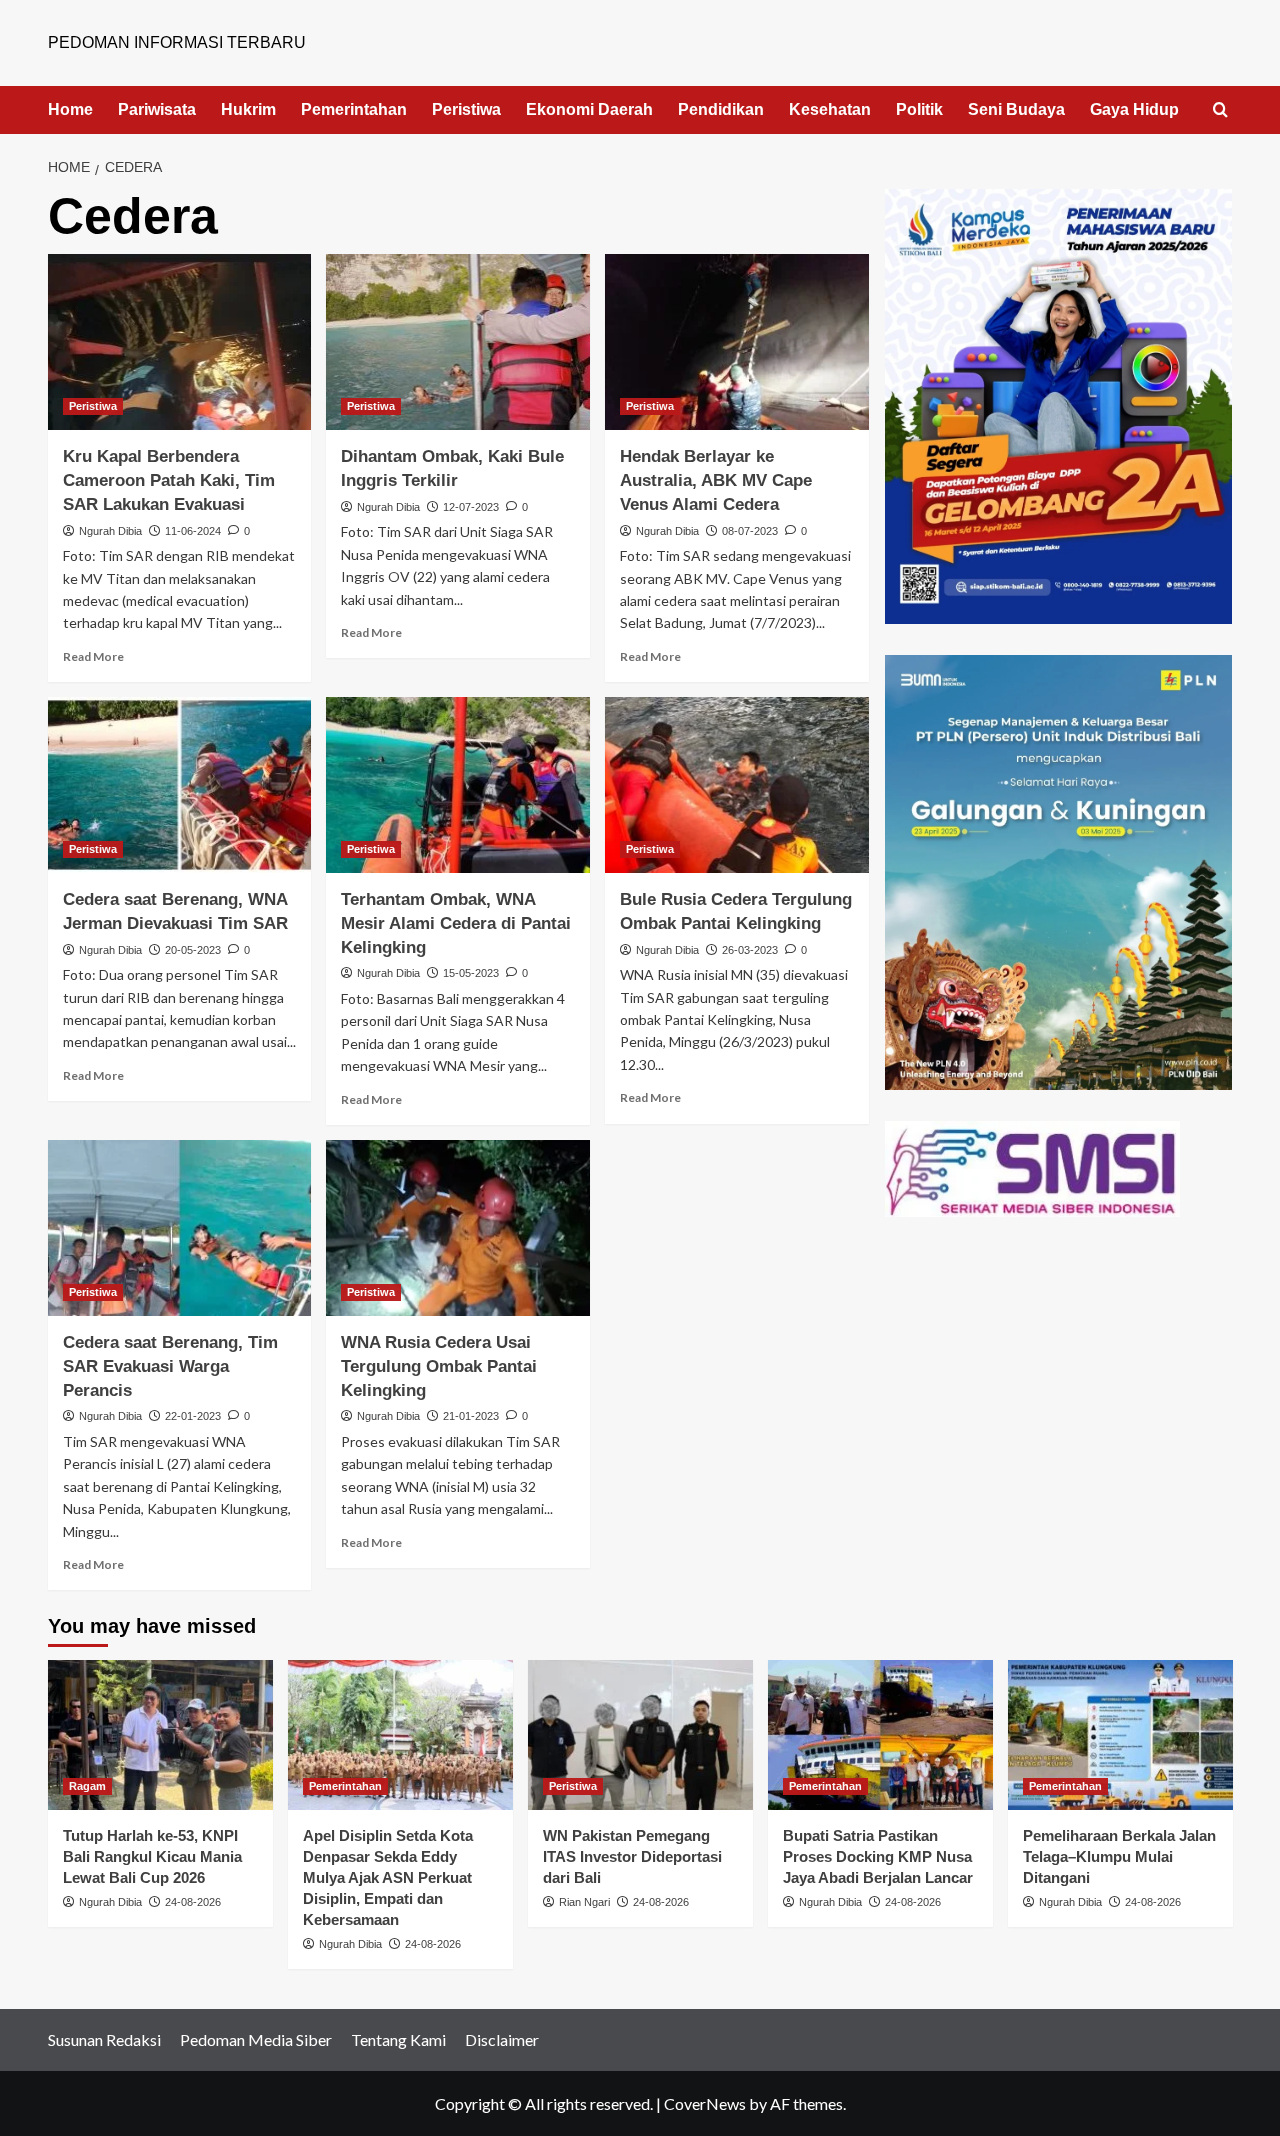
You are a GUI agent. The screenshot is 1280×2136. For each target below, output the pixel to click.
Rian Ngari (584, 1902)
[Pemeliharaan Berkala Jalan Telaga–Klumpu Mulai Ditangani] (1120, 1735)
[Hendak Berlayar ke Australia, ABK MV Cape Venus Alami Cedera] (737, 342)
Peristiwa (466, 109)
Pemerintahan (354, 109)
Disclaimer (502, 2039)
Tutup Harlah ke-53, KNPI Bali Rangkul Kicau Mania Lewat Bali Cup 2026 (152, 1856)
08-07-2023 (750, 531)
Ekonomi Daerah (589, 109)
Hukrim (248, 109)
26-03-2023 (750, 950)
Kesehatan (830, 109)
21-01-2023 (471, 1416)
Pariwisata (157, 109)
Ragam (87, 1786)
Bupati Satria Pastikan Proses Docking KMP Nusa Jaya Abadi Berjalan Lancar (878, 1856)
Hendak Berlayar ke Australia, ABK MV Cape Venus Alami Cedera (716, 480)
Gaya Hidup (1134, 109)
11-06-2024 (193, 531)
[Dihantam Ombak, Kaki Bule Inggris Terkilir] (458, 342)
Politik (919, 109)
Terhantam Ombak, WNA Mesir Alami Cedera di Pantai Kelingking (456, 923)
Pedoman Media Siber (256, 2039)
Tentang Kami (398, 2039)
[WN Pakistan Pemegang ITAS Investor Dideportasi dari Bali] (640, 1735)
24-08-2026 (193, 1902)
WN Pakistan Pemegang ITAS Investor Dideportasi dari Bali (632, 1856)
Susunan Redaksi (104, 2039)
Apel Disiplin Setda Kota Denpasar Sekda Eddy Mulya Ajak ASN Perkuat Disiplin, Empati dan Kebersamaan (388, 1877)
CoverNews (705, 2103)
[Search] (1220, 110)
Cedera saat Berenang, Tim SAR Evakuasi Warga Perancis (170, 1366)
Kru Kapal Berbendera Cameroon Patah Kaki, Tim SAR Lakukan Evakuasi (169, 480)
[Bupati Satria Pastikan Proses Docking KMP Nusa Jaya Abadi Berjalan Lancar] (880, 1735)
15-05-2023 (471, 973)
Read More (93, 656)
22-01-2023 (193, 1416)
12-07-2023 (471, 507)
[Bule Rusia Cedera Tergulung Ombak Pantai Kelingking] (737, 785)
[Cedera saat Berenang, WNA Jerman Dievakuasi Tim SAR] (180, 785)
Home (70, 109)
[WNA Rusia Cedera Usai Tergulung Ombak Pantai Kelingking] (458, 1228)
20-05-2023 (193, 950)
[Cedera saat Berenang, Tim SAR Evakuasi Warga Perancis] (180, 1228)
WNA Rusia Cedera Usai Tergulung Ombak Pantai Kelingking (439, 1366)
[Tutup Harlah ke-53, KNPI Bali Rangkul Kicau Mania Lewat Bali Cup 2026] (160, 1735)
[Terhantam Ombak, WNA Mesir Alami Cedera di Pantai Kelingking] (458, 785)
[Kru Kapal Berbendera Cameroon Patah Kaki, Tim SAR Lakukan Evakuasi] (180, 342)
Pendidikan (721, 109)
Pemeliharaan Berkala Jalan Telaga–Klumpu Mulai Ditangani (1119, 1856)
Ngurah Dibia (110, 531)
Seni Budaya (1016, 109)
